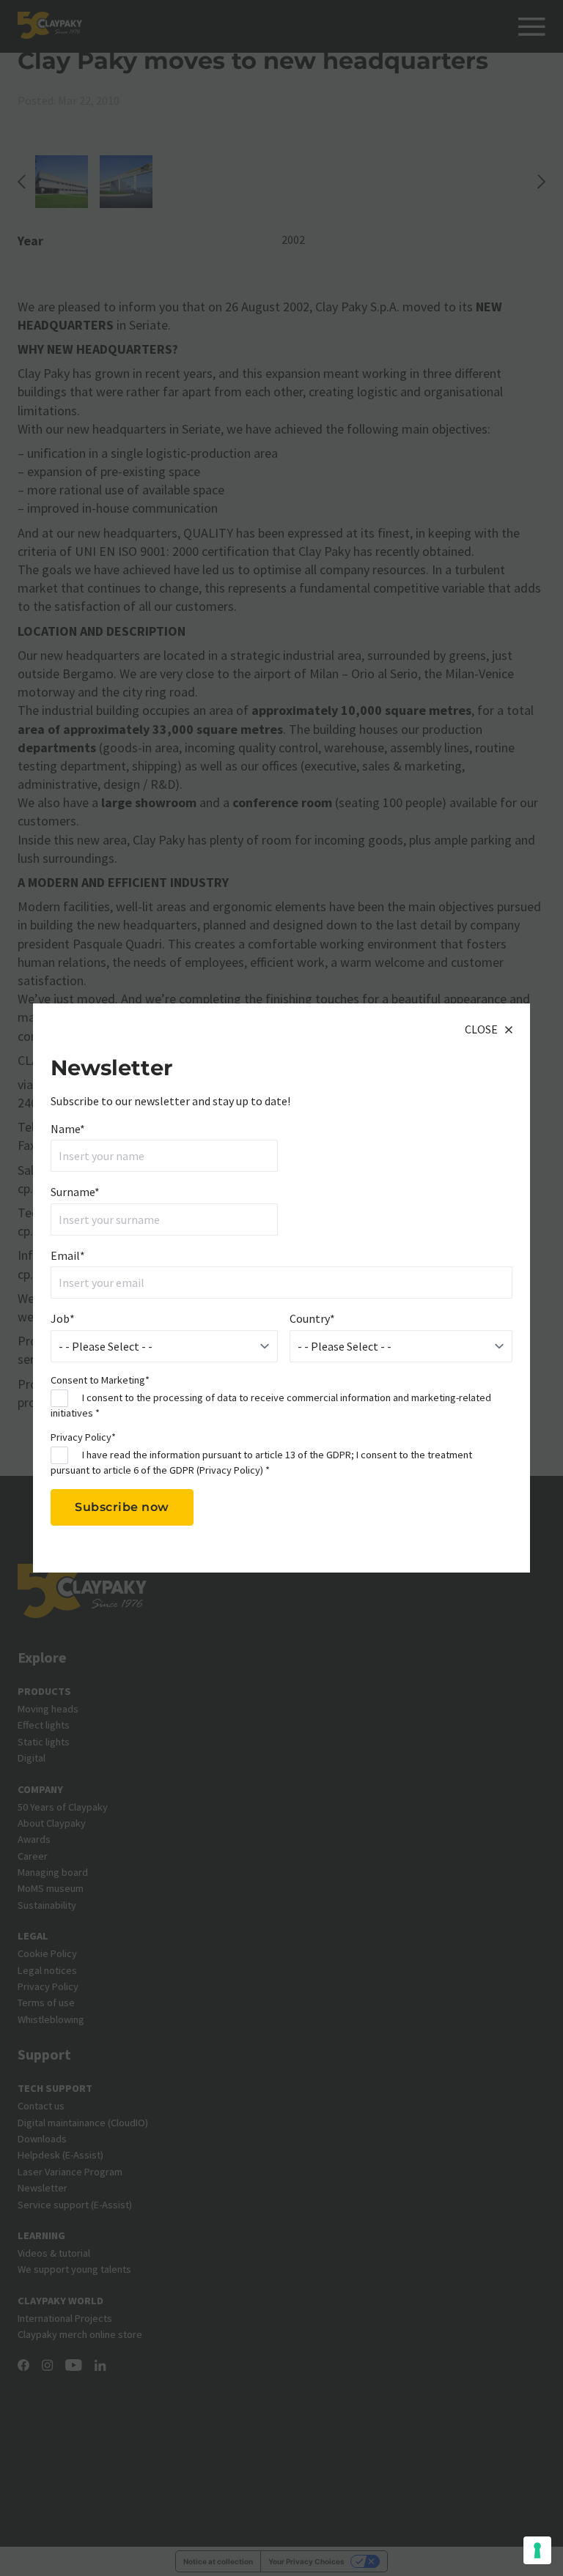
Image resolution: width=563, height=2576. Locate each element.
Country (312, 1318)
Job (63, 1318)
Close (481, 1029)
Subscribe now (122, 1507)
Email (68, 1255)
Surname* (75, 1192)
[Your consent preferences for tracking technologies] (537, 2550)
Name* (68, 1129)
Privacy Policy (230, 1470)
